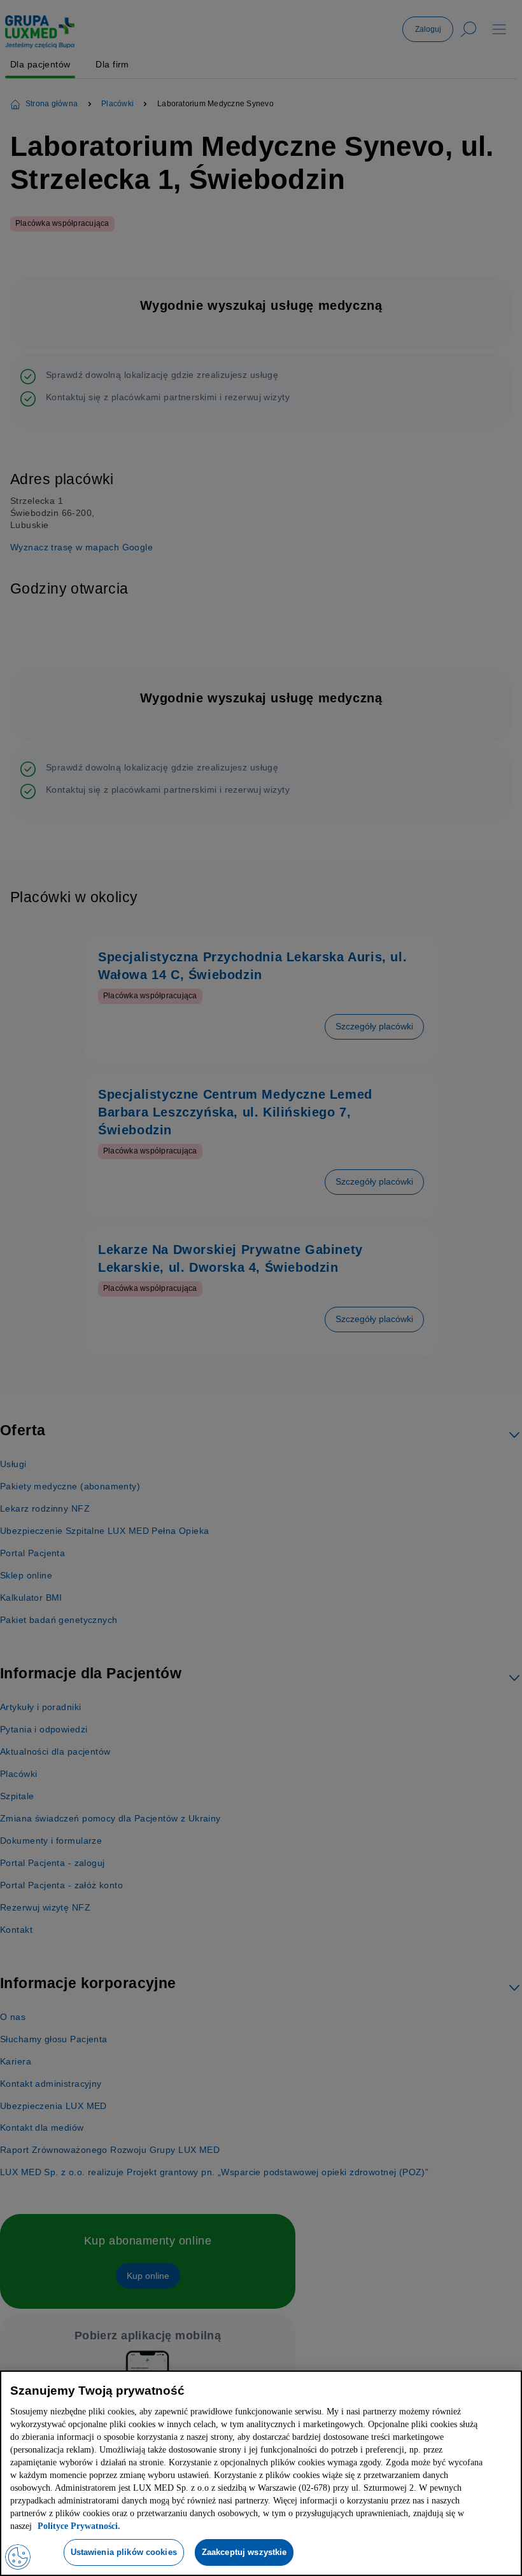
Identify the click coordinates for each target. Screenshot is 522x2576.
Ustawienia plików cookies (121, 2552)
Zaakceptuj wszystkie (247, 2552)
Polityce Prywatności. (295, 2526)
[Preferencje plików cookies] (18, 2557)
